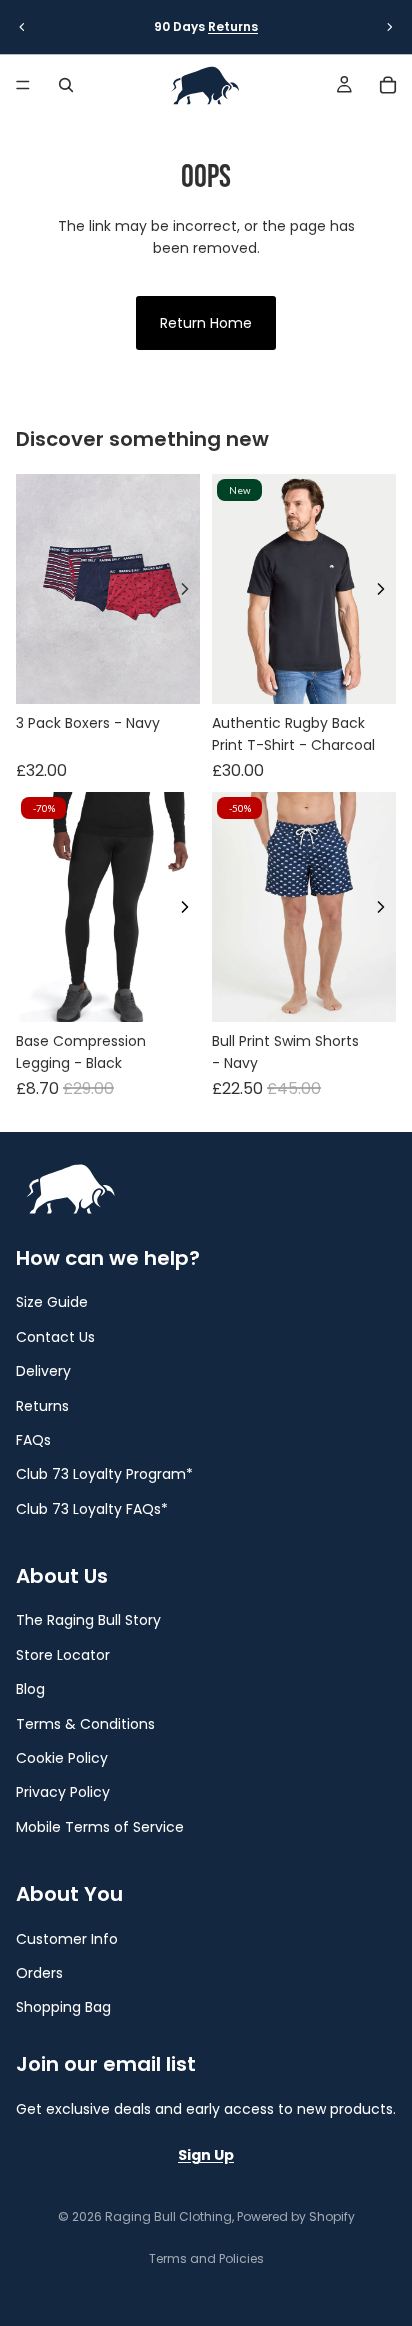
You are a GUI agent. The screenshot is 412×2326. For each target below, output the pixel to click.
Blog (30, 1689)
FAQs (33, 1440)
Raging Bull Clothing (168, 2216)
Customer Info (67, 1938)
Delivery (43, 1371)
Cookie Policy (62, 1758)
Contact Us (55, 1336)
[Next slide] (390, 27)
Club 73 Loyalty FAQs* (92, 1508)
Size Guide (52, 1302)
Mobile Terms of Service (100, 1827)
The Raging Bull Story (88, 1620)
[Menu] (23, 85)
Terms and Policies (206, 2258)
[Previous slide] (22, 27)
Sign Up (206, 2155)
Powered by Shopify (296, 2216)
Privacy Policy (63, 1792)
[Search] (66, 85)
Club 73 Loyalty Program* (104, 1474)
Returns (233, 26)
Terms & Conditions (85, 1723)
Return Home (206, 323)
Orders (39, 1973)
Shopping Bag (63, 2007)
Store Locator (63, 1655)
